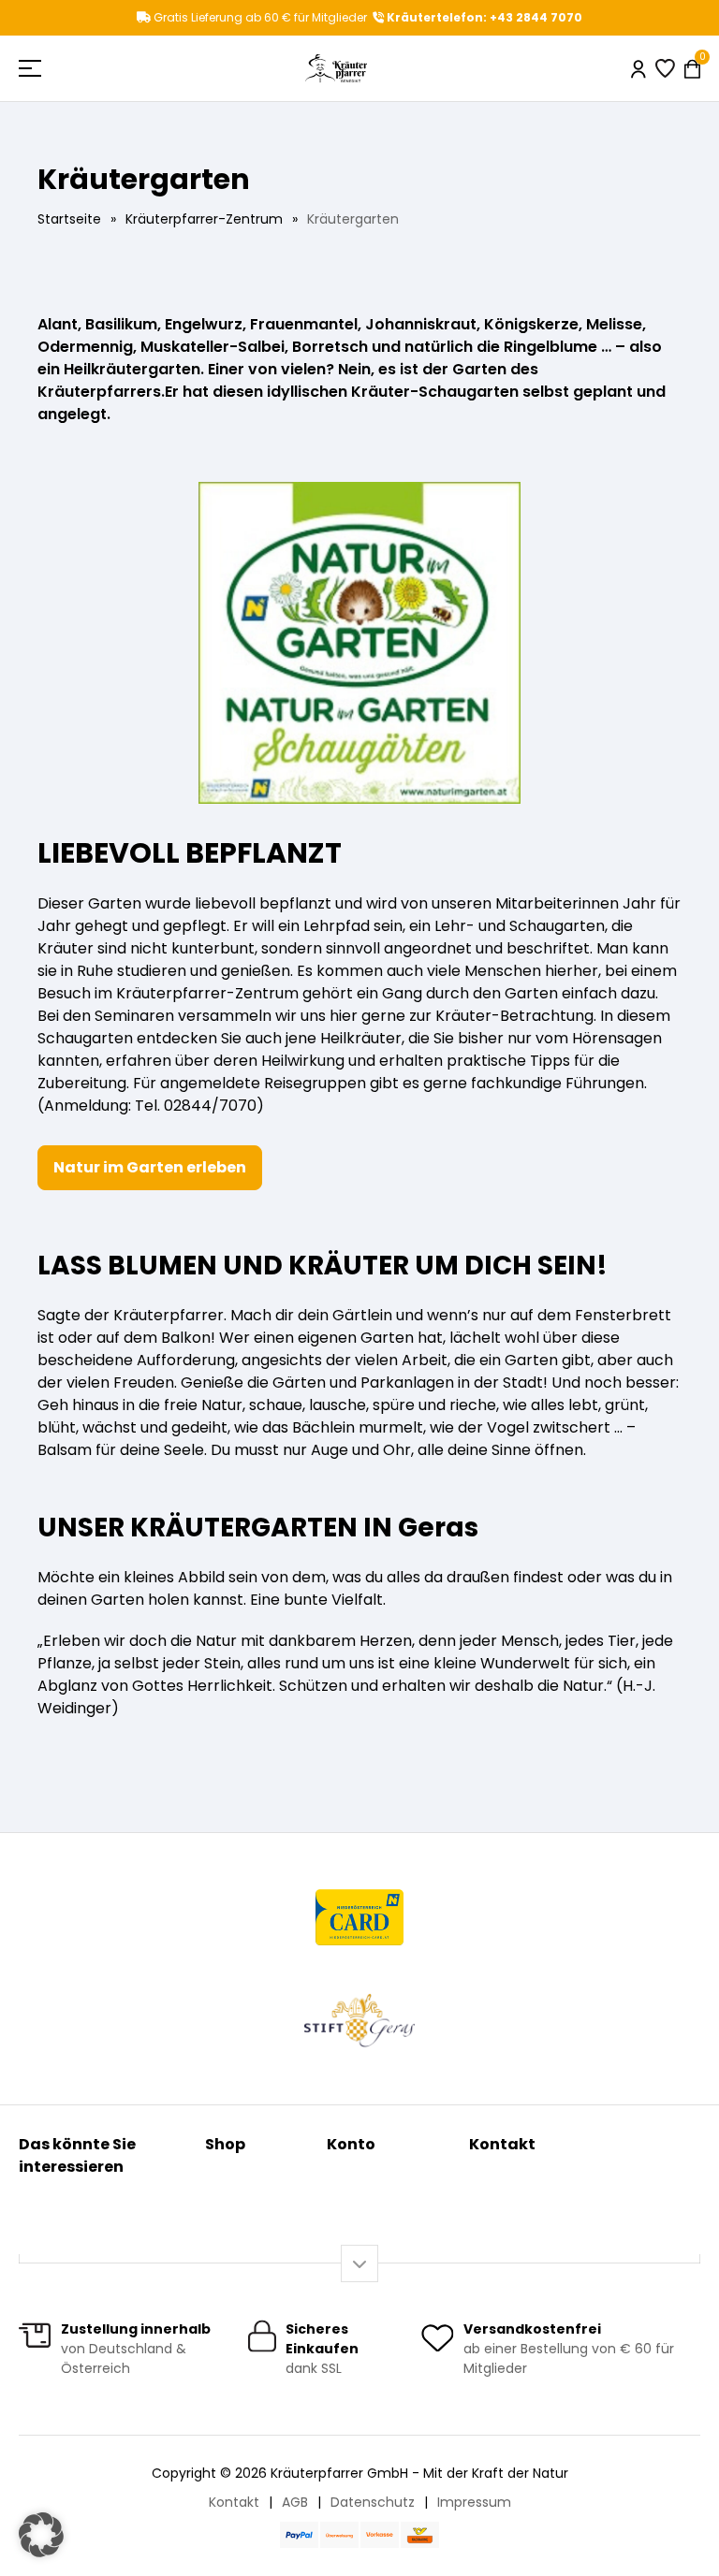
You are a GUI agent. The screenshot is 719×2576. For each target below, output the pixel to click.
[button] (41, 2535)
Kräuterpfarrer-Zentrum (204, 219)
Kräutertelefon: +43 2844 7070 (483, 17)
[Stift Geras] (359, 2020)
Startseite (69, 219)
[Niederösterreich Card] (360, 1917)
